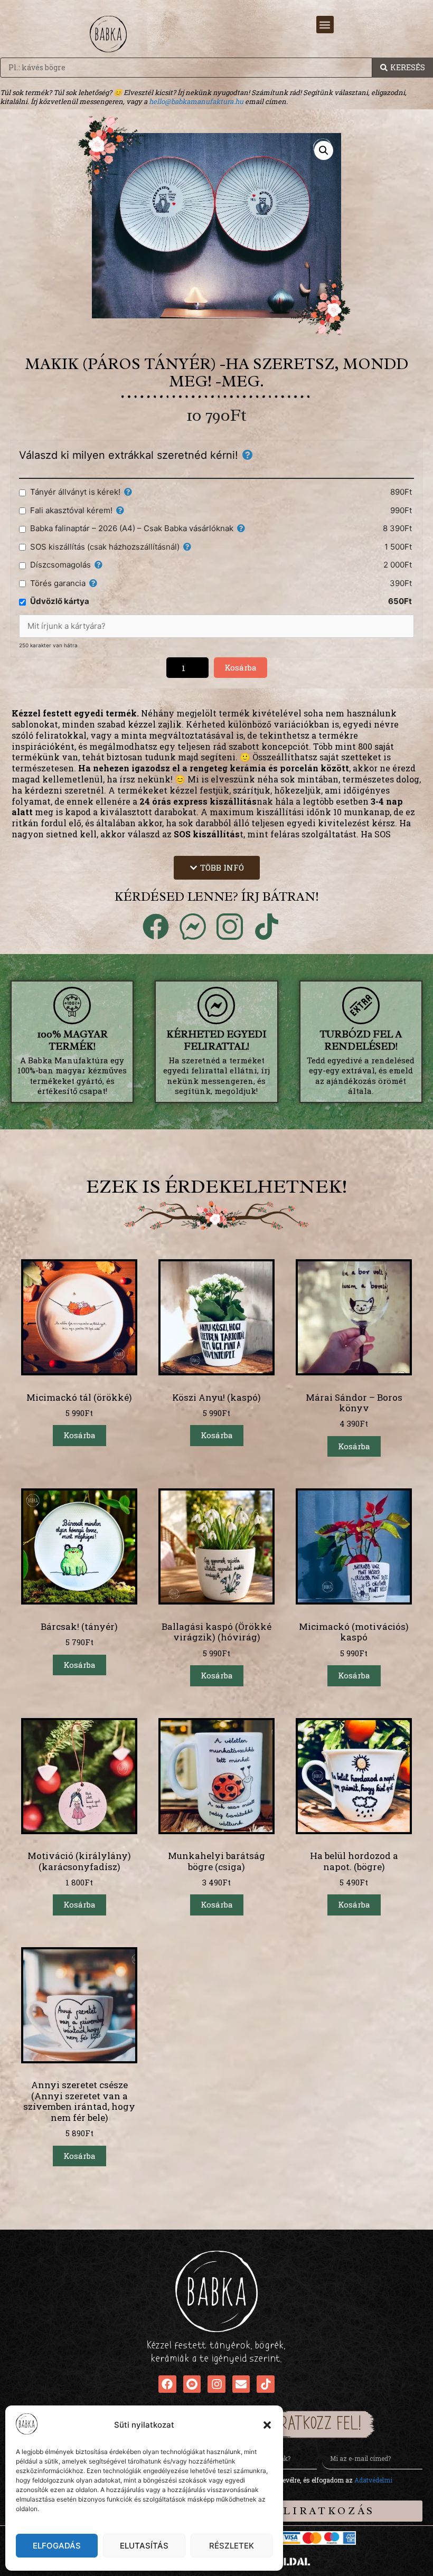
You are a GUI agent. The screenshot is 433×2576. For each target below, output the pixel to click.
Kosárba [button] (79, 1435)
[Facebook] (167, 2384)
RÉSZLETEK (232, 2546)
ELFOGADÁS (57, 2546)
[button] (267, 2425)
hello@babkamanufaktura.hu (196, 101)
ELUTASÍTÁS (144, 2546)
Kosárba (241, 667)
